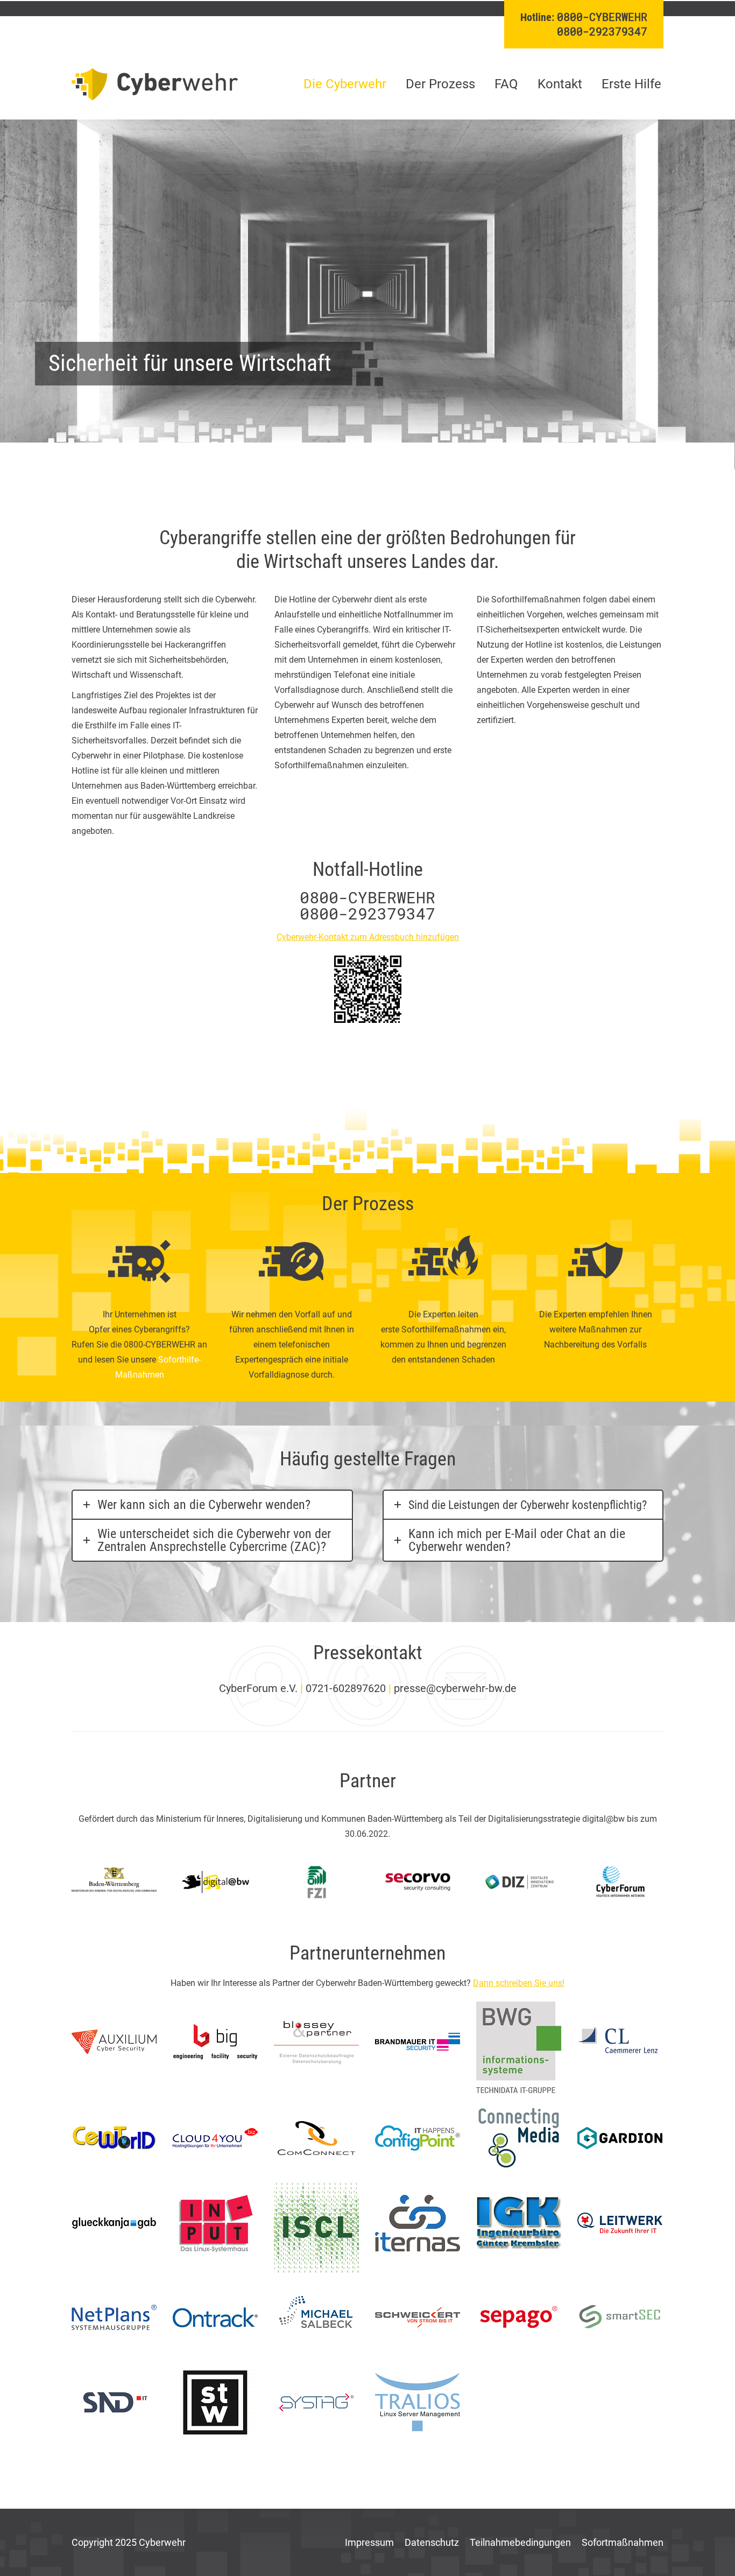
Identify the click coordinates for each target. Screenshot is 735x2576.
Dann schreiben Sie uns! (519, 1983)
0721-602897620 (346, 1688)
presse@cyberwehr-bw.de (455, 1688)
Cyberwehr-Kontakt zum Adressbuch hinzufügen (368, 937)
